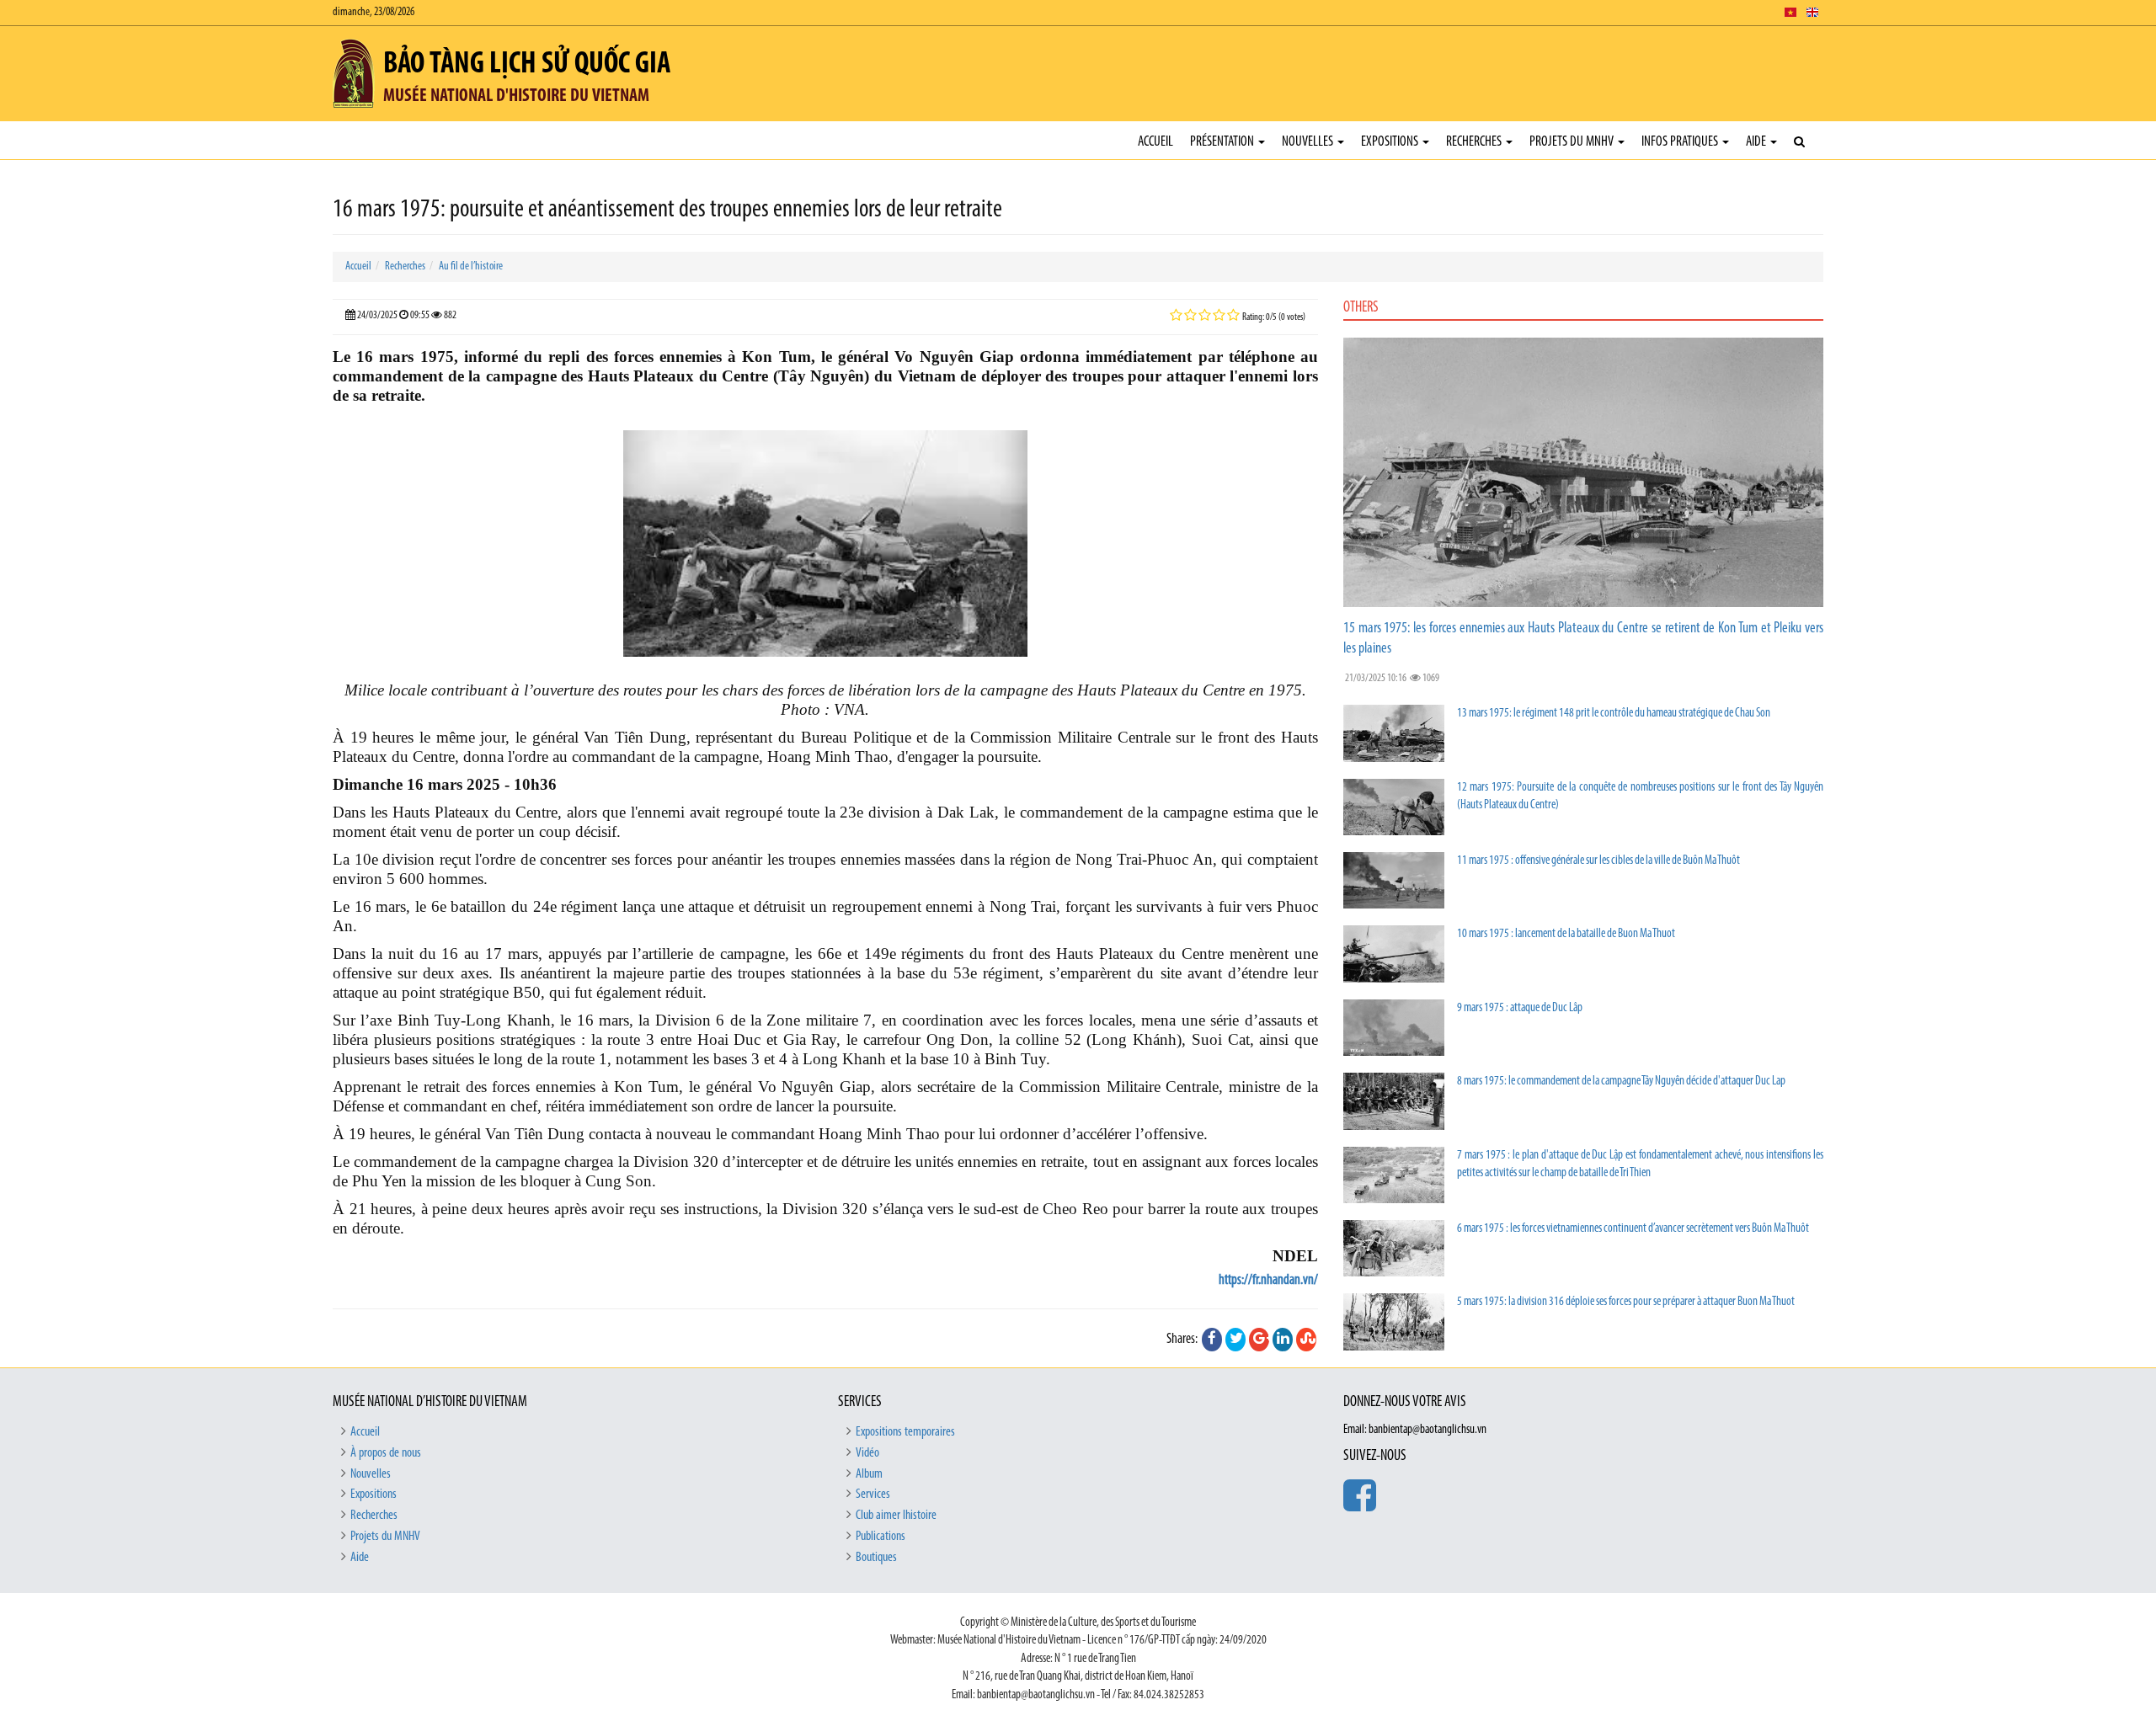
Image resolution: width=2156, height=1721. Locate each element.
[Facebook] (1212, 1340)
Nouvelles (1309, 142)
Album (869, 1474)
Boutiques (876, 1558)
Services (873, 1495)
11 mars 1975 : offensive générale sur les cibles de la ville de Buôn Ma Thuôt (1598, 861)
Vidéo (867, 1453)
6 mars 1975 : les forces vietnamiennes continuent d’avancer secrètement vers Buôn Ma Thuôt (1633, 1229)
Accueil (1155, 142)
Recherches (1475, 142)
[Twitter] (1235, 1340)
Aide (1757, 142)
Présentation (1223, 142)
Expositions (1391, 142)
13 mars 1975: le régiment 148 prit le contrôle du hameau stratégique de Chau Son (1614, 714)
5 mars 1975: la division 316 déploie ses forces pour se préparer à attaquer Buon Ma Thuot (1626, 1302)
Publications (881, 1537)
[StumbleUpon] (1306, 1340)
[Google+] (1259, 1340)
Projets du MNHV (1573, 142)
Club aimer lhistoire (896, 1516)
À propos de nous (386, 1453)
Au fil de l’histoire (471, 266)
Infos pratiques (1681, 142)
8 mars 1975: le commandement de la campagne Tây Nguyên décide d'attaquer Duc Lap (1621, 1082)
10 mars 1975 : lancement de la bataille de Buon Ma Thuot (1566, 934)
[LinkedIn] (1283, 1340)
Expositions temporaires (905, 1432)
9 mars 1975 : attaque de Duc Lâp (1520, 1008)
